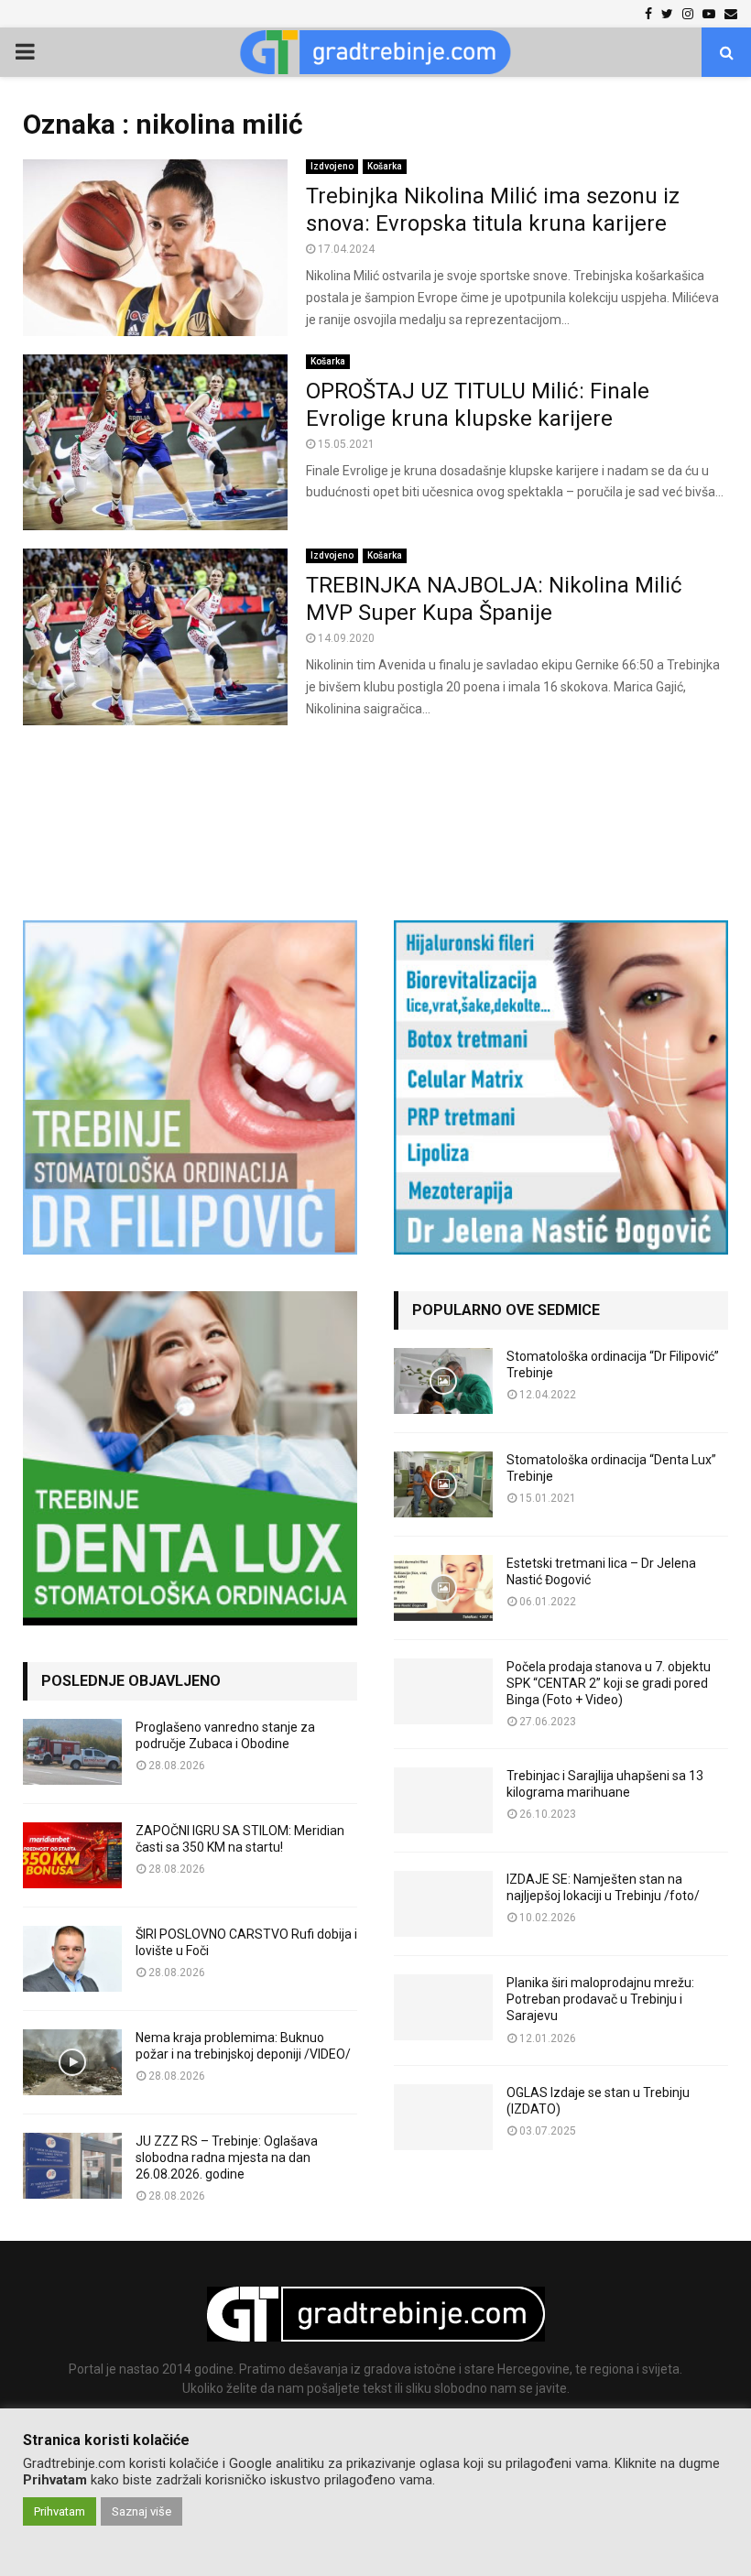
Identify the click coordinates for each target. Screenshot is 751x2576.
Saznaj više (141, 2511)
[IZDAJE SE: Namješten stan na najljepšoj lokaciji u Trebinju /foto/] (443, 1904)
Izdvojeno (332, 166)
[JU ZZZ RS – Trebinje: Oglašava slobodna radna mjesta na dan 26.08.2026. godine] (72, 2166)
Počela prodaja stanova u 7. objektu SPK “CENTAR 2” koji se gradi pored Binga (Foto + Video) (609, 1683)
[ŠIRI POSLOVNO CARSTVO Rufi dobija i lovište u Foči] (72, 1959)
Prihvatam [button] (60, 2511)
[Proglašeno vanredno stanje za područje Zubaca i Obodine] (72, 1752)
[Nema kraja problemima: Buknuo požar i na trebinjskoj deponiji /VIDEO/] (72, 2062)
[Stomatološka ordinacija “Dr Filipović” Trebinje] (443, 1381)
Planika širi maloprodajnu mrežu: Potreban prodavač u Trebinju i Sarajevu (600, 1999)
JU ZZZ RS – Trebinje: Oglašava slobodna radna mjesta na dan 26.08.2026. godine (227, 2158)
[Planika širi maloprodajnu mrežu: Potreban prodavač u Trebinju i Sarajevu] (443, 2007)
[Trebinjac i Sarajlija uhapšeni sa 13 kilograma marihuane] (443, 1800)
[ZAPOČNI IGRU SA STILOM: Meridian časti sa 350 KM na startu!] (72, 1855)
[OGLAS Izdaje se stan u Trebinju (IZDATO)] (443, 2117)
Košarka (385, 166)
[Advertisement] (375, 814)
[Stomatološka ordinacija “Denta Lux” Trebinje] (443, 1484)
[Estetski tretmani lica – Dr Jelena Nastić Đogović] (443, 1588)
